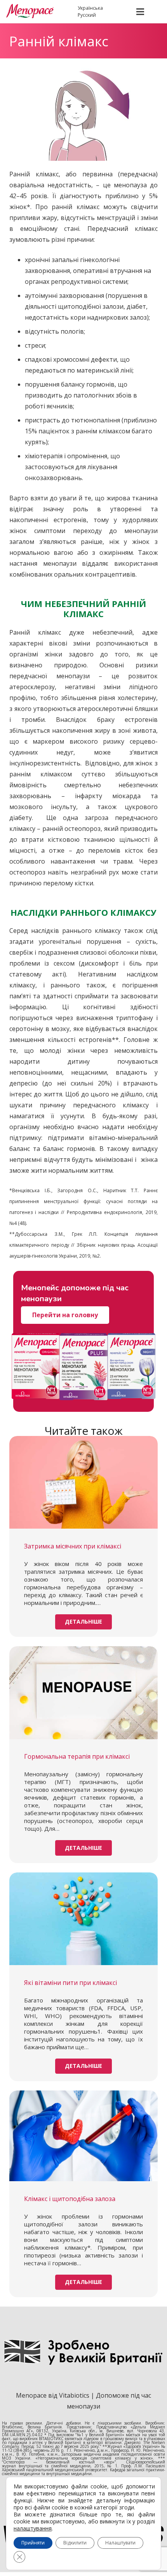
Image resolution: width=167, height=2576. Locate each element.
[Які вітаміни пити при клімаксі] (83, 1919)
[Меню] (140, 12)
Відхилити (75, 2543)
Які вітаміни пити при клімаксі (70, 1983)
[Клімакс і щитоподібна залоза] (83, 2136)
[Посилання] (35, 12)
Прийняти (33, 2543)
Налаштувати (120, 2543)
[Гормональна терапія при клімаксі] (83, 1693)
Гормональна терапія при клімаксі (77, 1756)
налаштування (33, 2528)
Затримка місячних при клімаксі (73, 1546)
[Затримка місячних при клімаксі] (83, 1482)
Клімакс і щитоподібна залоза (70, 2199)
